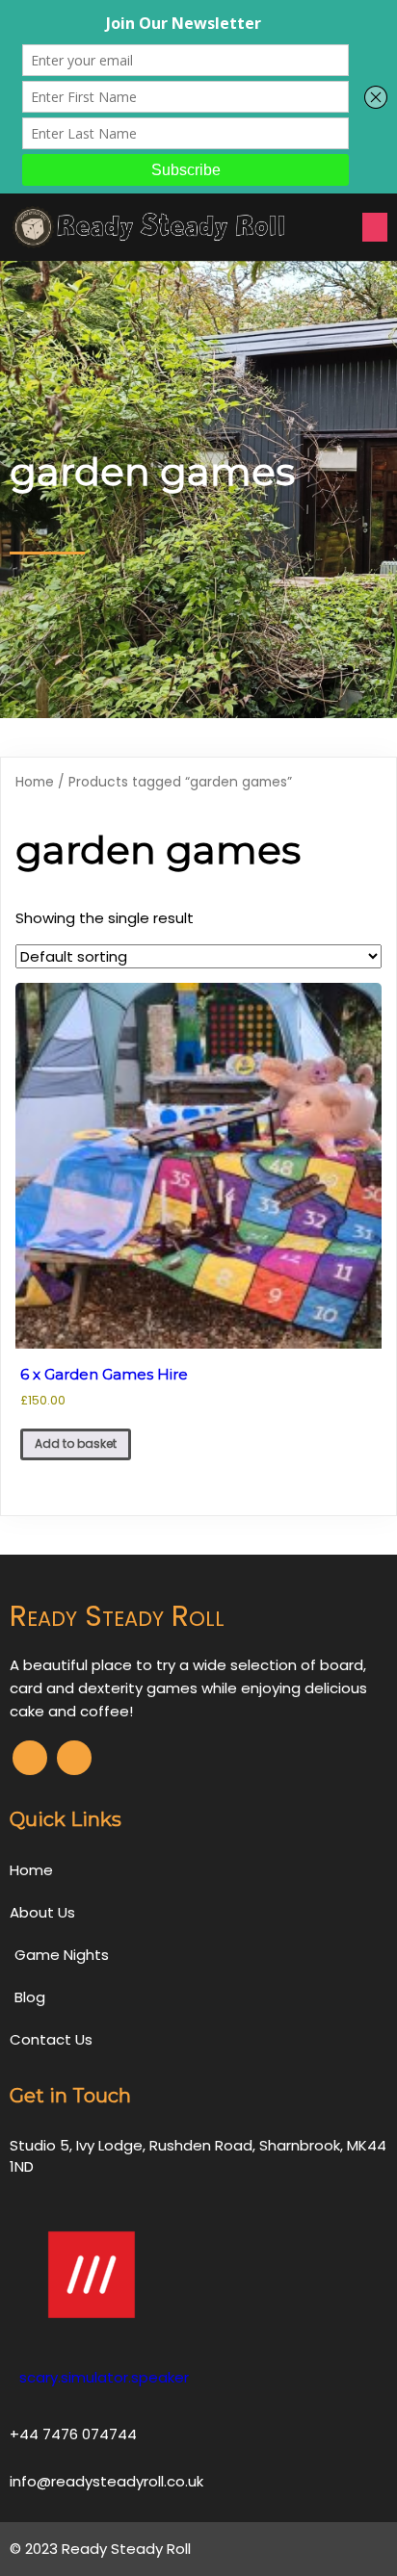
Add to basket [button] (76, 1443)
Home (35, 782)
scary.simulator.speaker (104, 2377)
